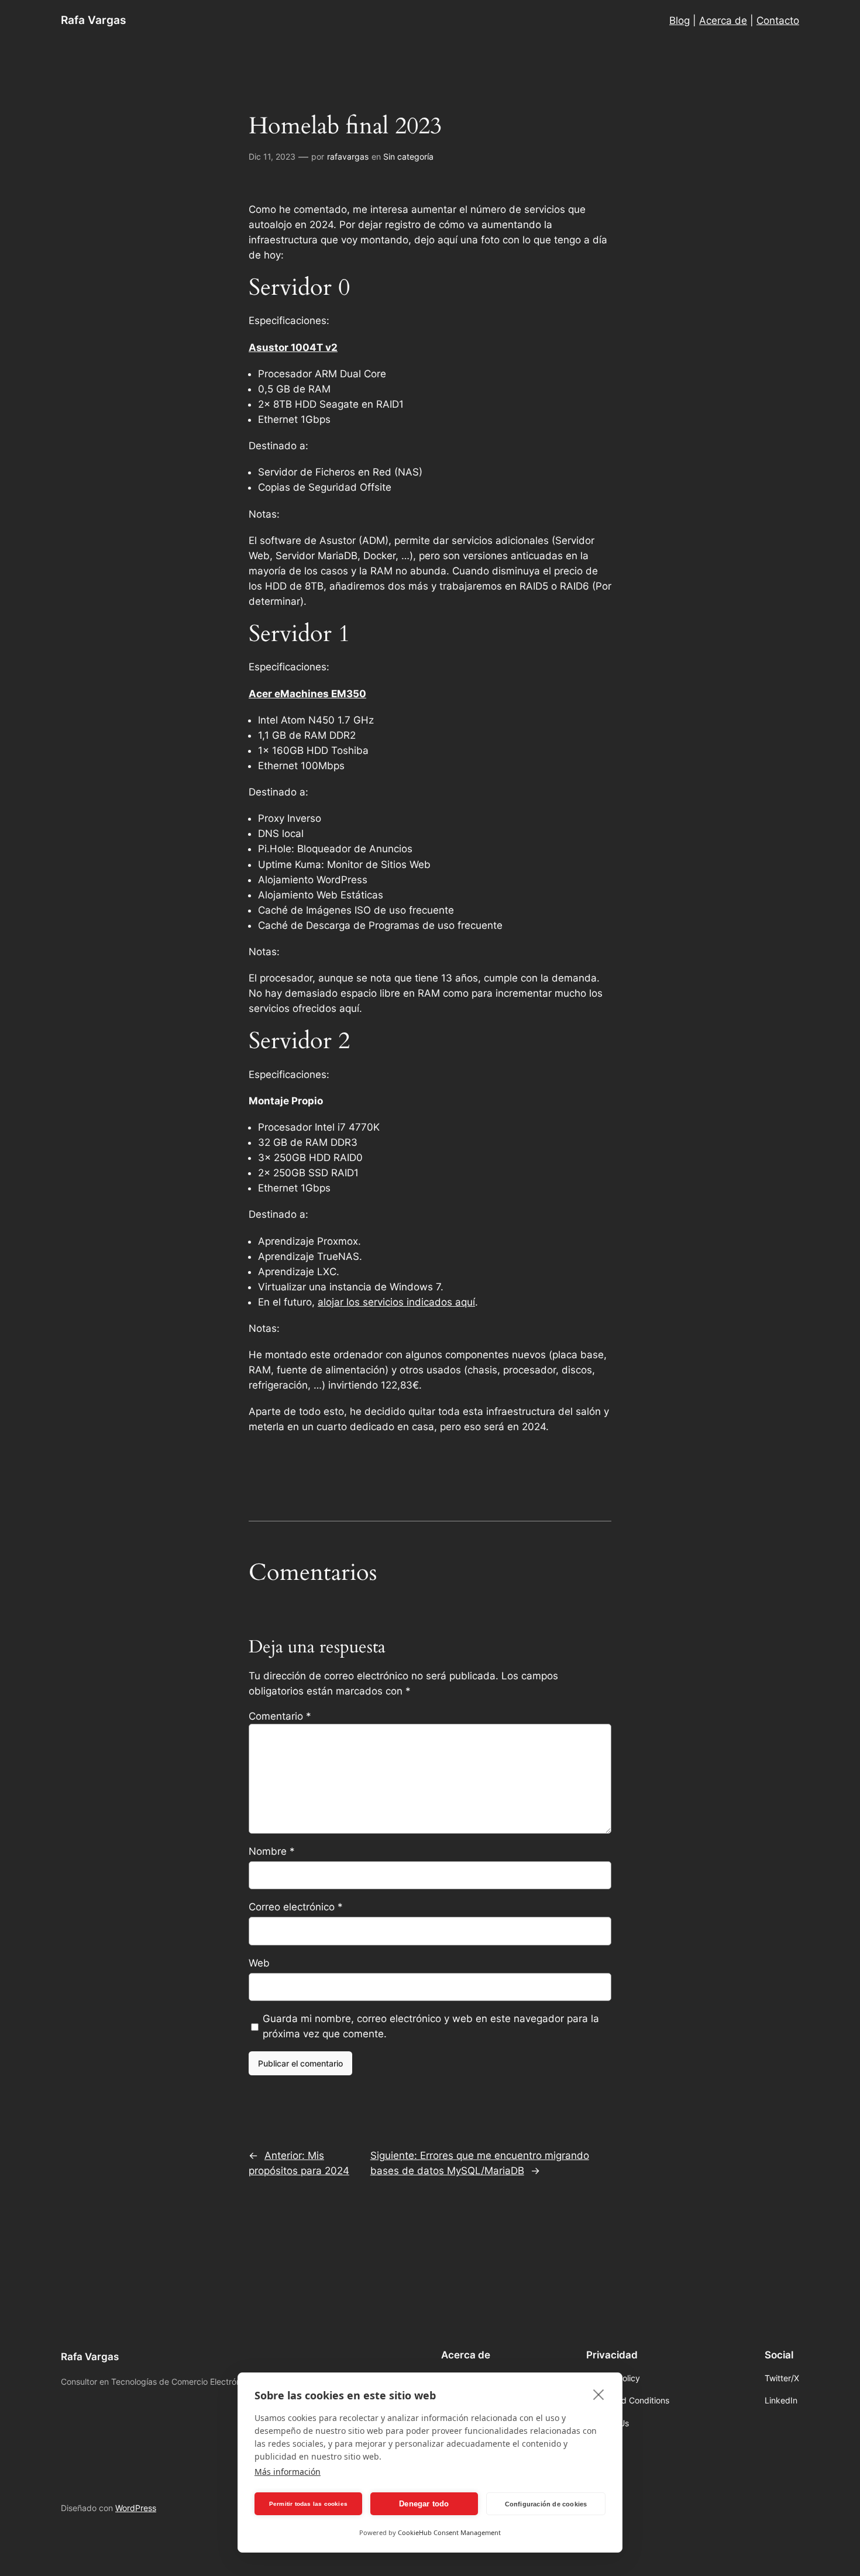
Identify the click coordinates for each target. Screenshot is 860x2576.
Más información (288, 2472)
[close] (599, 2394)
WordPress (136, 2508)
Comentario (280, 1716)
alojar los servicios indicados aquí (396, 1302)
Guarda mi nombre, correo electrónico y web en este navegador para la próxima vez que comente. (431, 2026)
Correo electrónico (296, 1907)
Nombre (272, 1851)
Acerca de (723, 20)
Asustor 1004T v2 (293, 347)
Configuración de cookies (546, 2504)
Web (259, 1963)
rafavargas (348, 156)
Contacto (778, 20)
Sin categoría (408, 156)
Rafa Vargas (93, 20)
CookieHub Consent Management (449, 2532)
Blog (680, 20)
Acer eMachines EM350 (307, 694)
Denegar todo (424, 2504)
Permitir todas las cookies (308, 2504)
